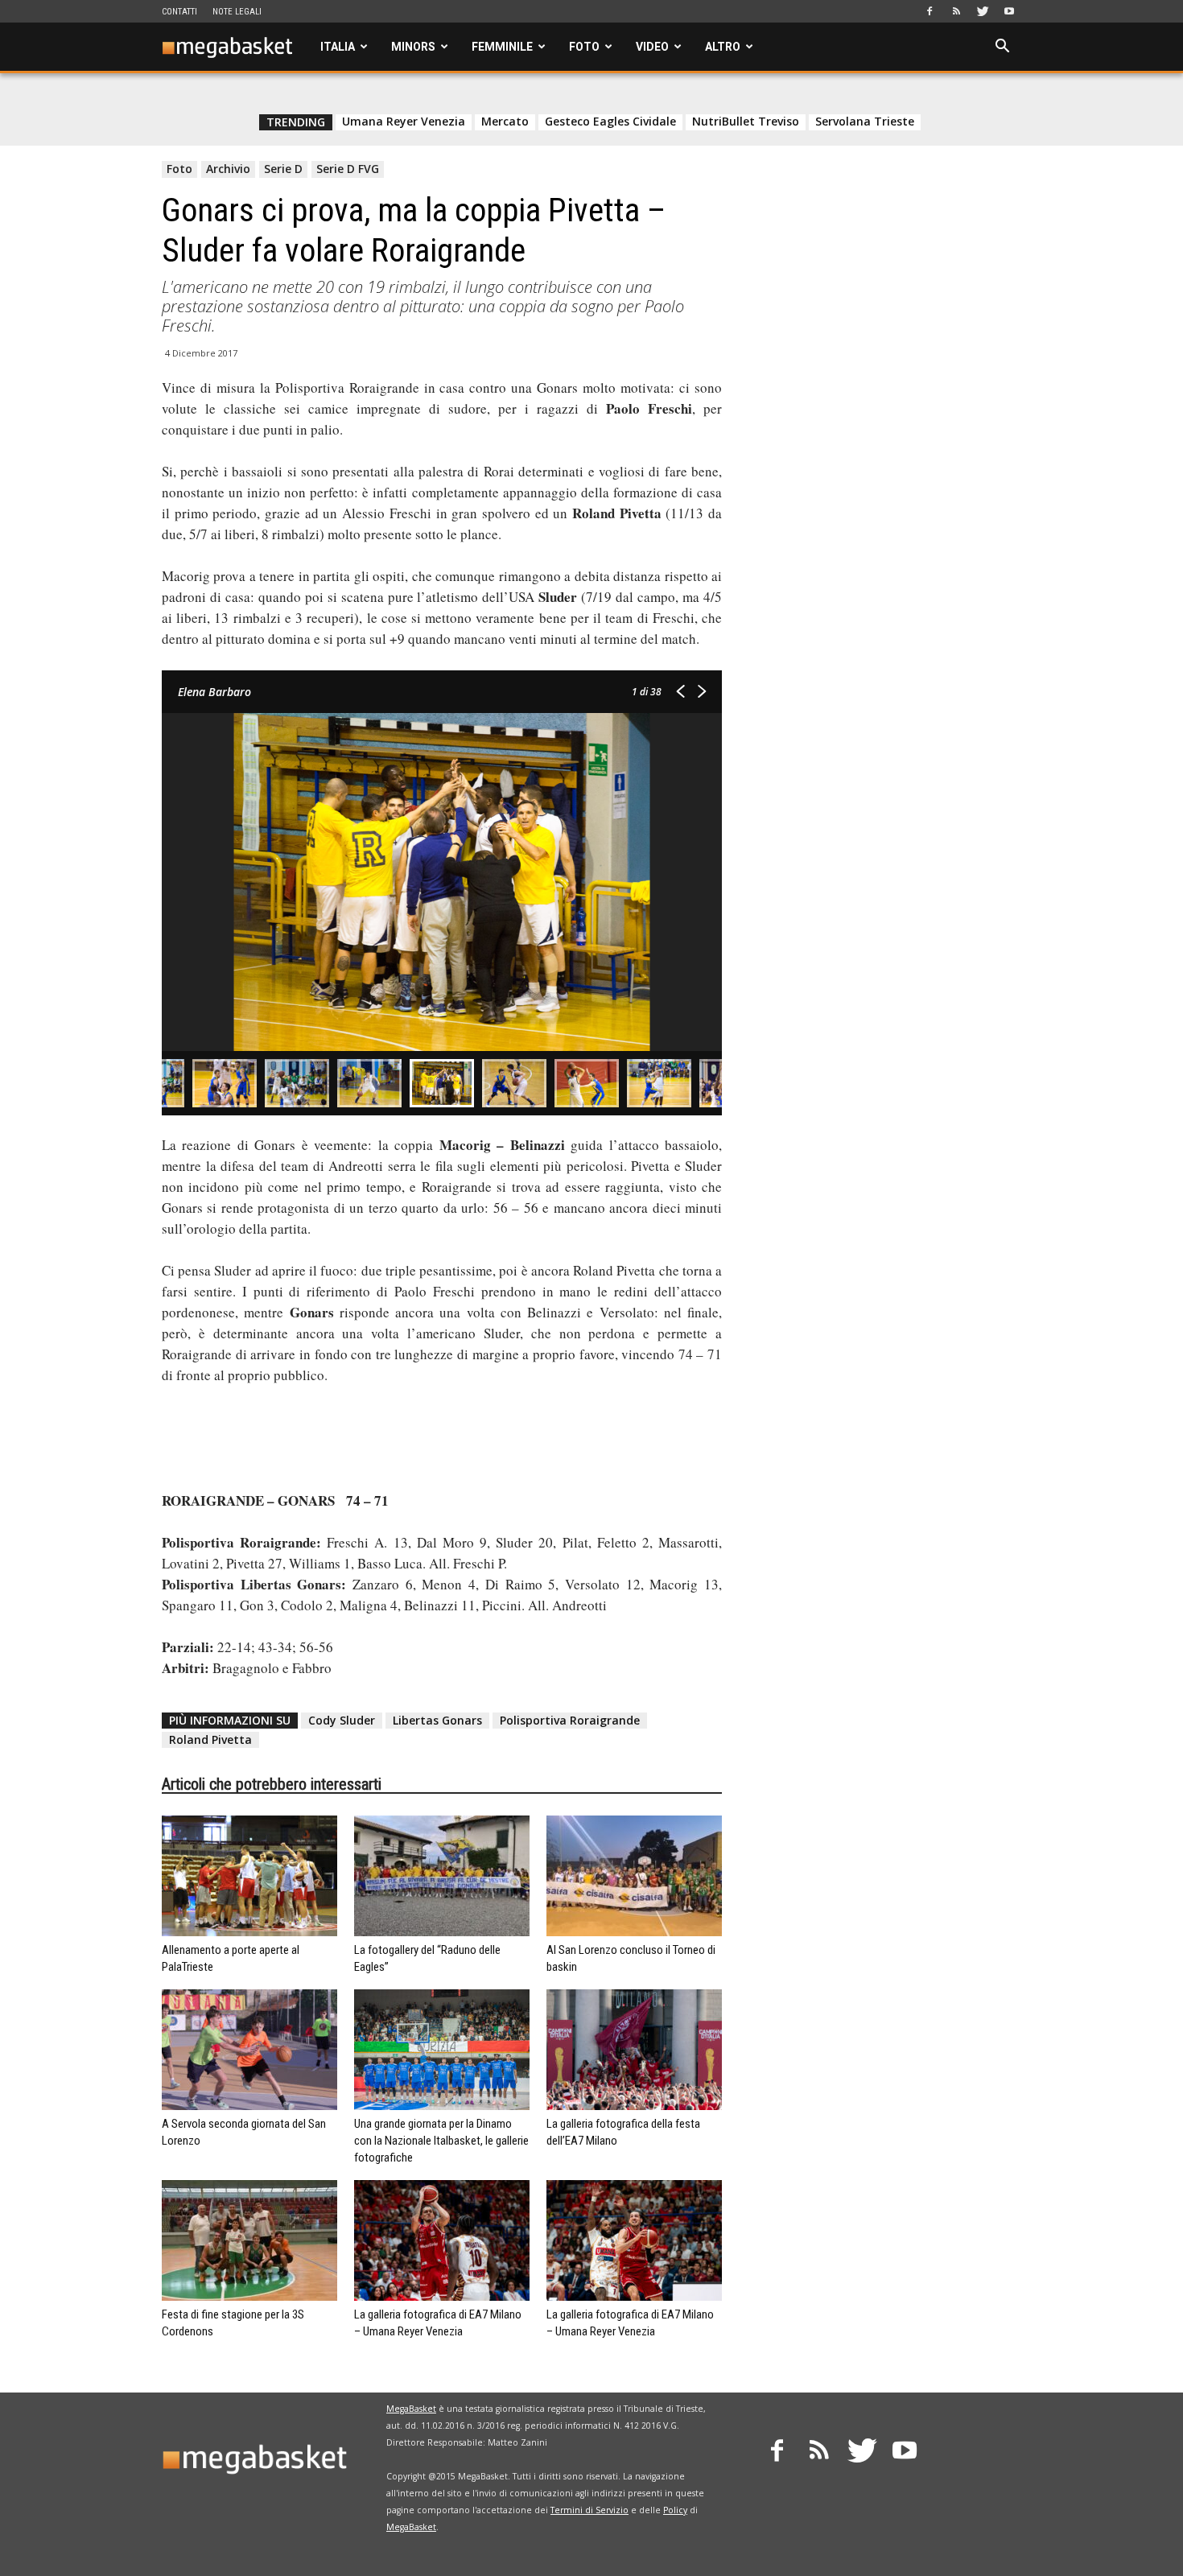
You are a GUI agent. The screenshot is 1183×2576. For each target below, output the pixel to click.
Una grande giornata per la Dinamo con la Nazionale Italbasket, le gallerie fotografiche (441, 2141)
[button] (1002, 48)
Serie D (283, 169)
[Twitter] (983, 11)
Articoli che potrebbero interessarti (272, 1784)
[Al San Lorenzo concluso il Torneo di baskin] (634, 1876)
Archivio (228, 169)
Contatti (179, 12)
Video (652, 47)
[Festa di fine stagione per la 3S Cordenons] (249, 2240)
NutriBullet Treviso (746, 122)
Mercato (505, 122)
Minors (413, 47)
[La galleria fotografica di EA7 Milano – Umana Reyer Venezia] (442, 2240)
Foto (584, 47)
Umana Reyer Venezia (404, 122)
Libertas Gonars (437, 1720)
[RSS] (956, 11)
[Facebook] (929, 11)
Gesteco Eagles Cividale (610, 122)
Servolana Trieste (865, 122)
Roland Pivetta (210, 1739)
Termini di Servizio (589, 2510)
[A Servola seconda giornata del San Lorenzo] (249, 2050)
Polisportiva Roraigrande (570, 1720)
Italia (338, 47)
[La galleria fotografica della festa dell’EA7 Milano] (634, 2050)
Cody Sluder (342, 1720)
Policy (675, 2510)
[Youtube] (1009, 11)
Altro (723, 47)
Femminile (502, 47)
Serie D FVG (348, 169)
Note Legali (237, 12)
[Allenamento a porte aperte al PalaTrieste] (249, 1876)
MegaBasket (411, 2409)
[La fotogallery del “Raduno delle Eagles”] (442, 1876)
